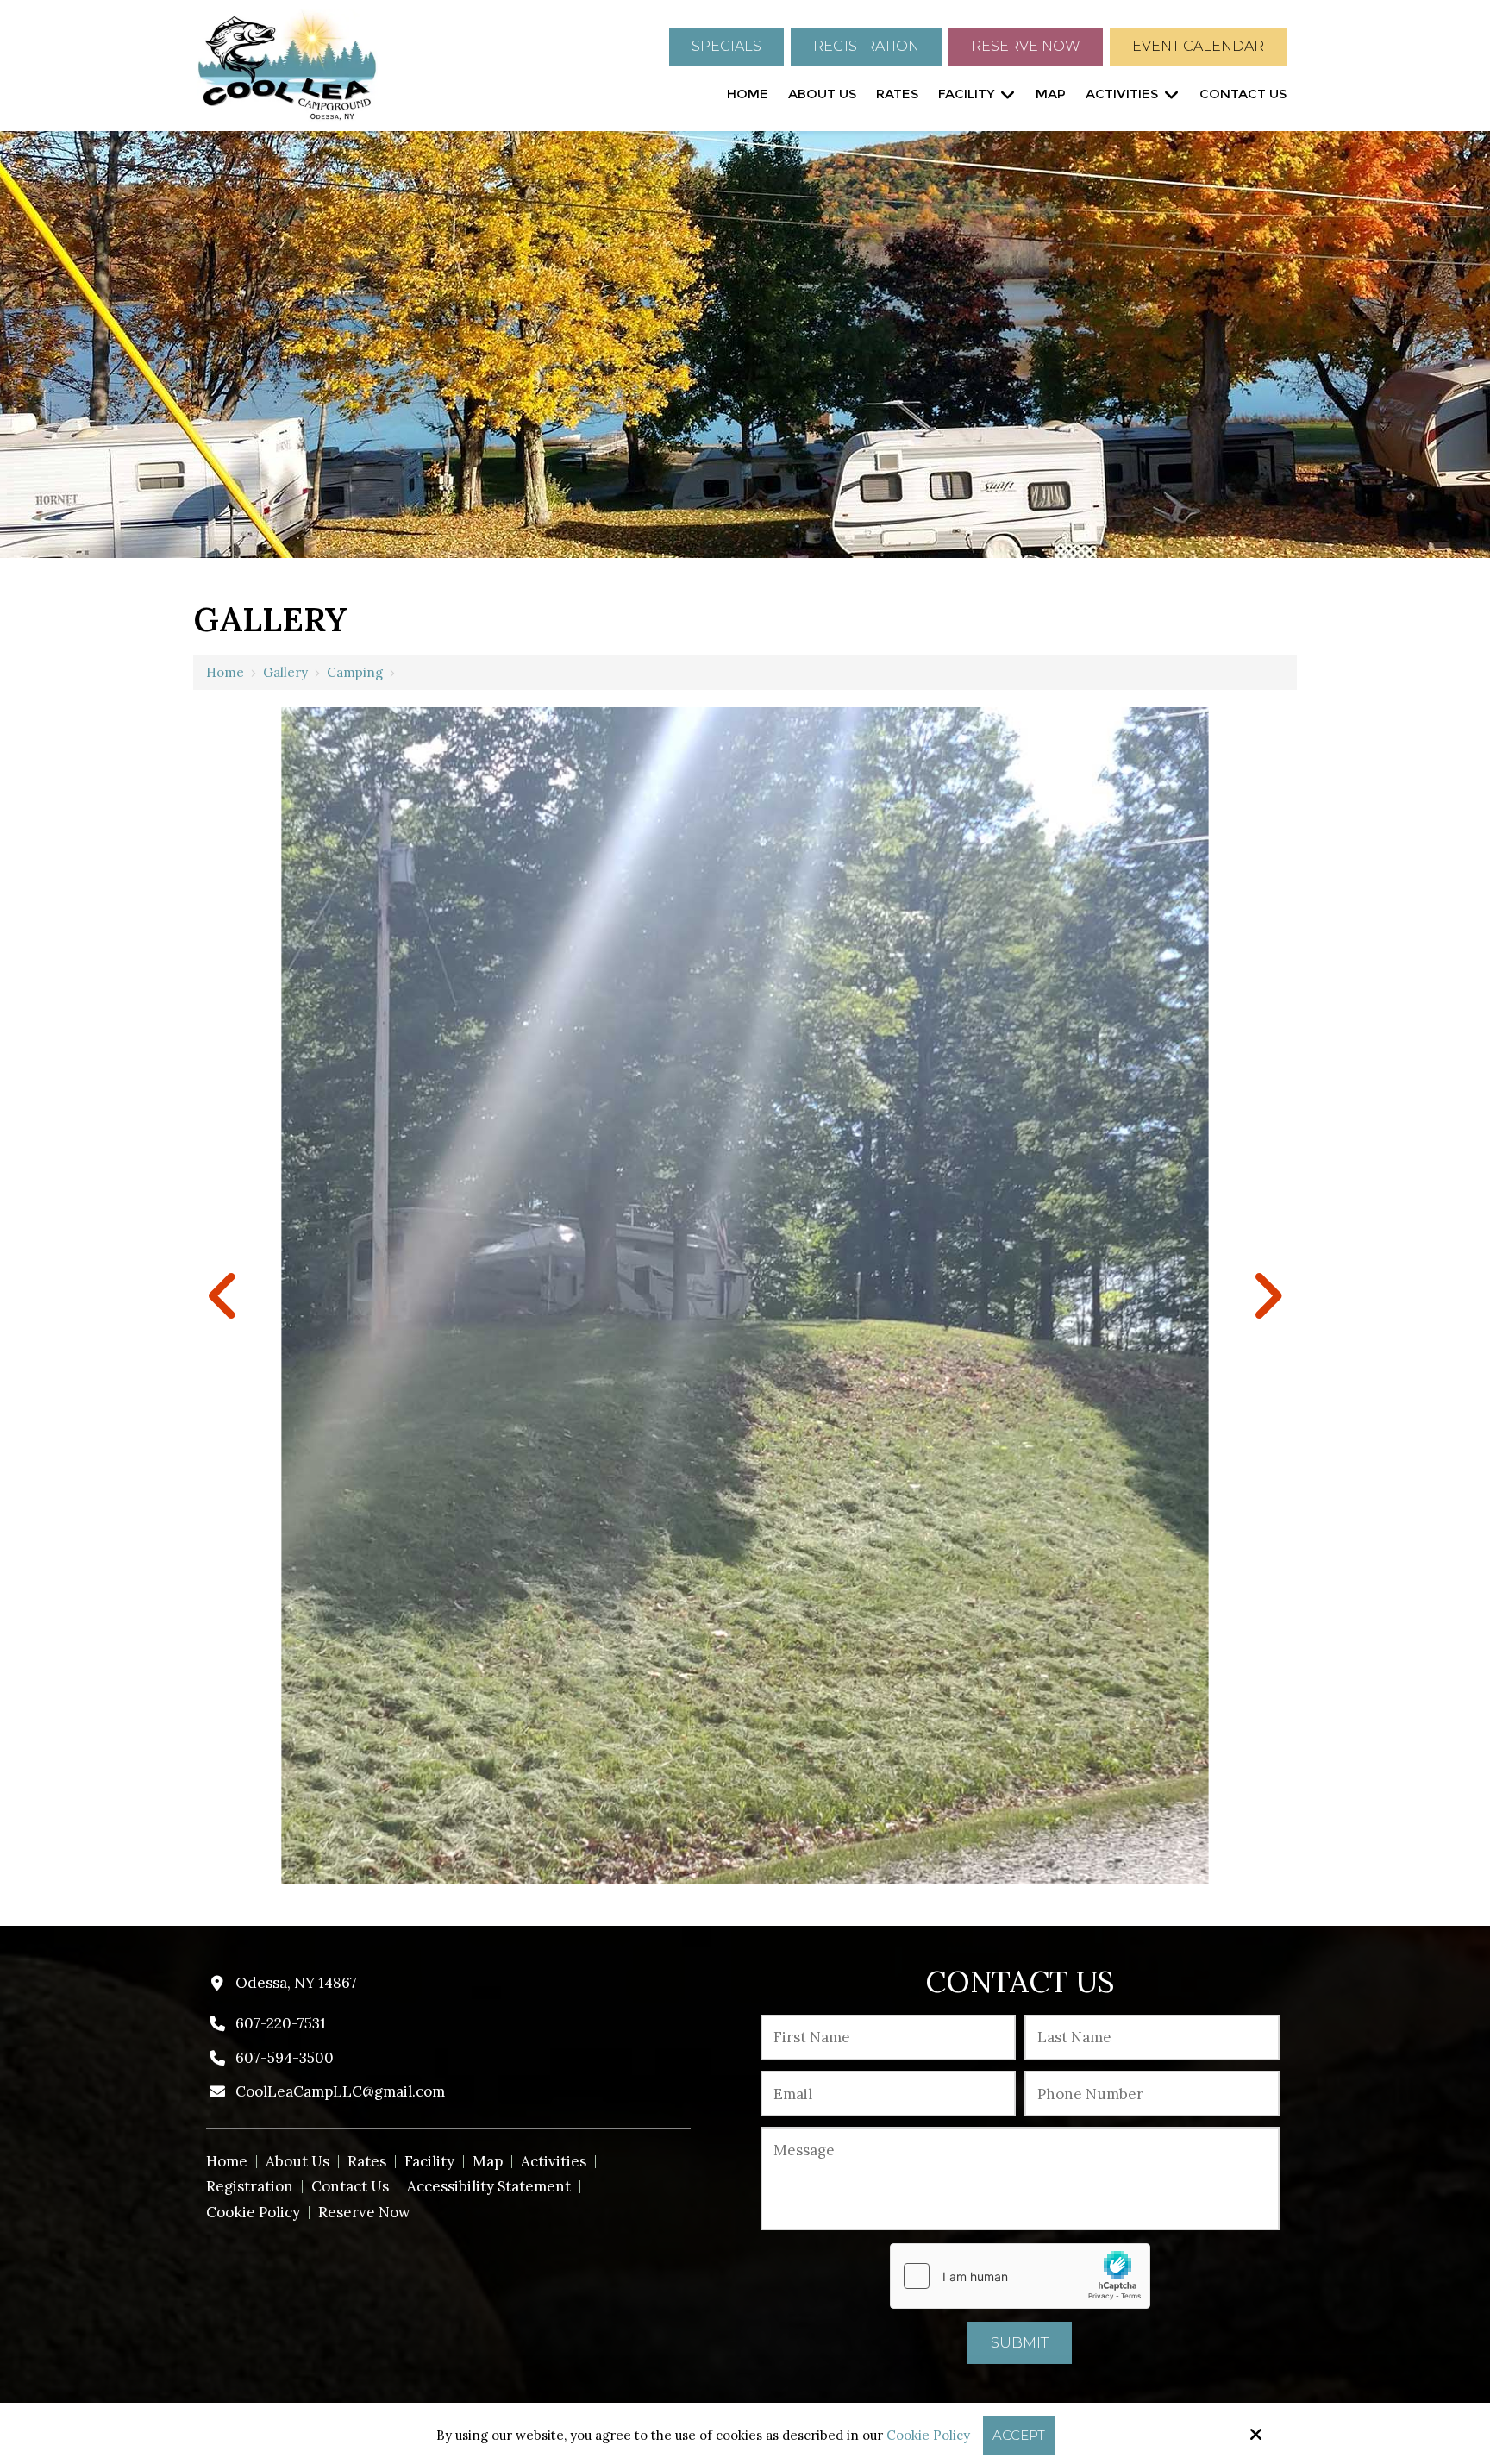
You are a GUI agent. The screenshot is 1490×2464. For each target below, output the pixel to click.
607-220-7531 (281, 2023)
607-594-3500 (285, 2058)
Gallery (285, 672)
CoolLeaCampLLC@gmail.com (340, 2091)
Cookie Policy (928, 2436)
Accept (1019, 2435)
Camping (355, 672)
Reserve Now (1026, 46)
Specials (726, 46)
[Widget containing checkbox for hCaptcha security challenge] (1020, 2276)
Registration (866, 46)
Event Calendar (1198, 46)
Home (225, 672)
